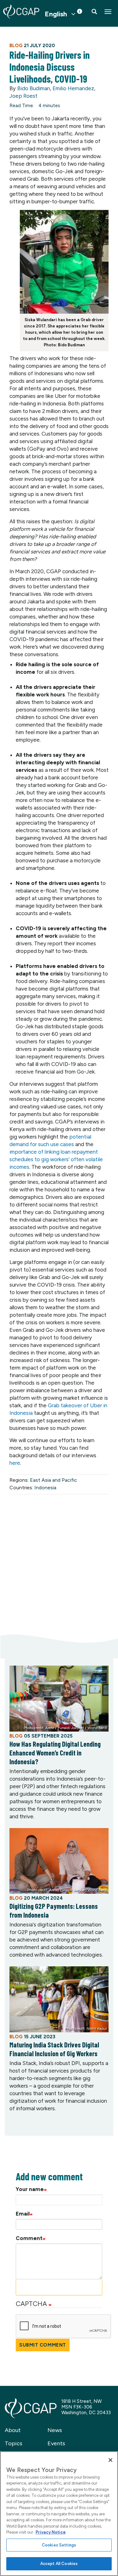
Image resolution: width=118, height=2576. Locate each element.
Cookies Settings (59, 2545)
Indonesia (45, 1488)
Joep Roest (23, 96)
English (56, 14)
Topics (14, 2443)
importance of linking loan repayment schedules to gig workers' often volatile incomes (56, 1159)
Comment (29, 2238)
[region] (59, 2514)
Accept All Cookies (59, 2564)
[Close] (110, 2460)
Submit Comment (43, 2345)
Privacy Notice (51, 2532)
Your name (30, 2189)
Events (56, 2443)
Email (23, 2214)
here (15, 1463)
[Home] (21, 12)
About (13, 2430)
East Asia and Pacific (53, 1480)
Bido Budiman (34, 88)
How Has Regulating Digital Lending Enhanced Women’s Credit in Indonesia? (55, 1753)
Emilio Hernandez (73, 88)
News (55, 2430)
